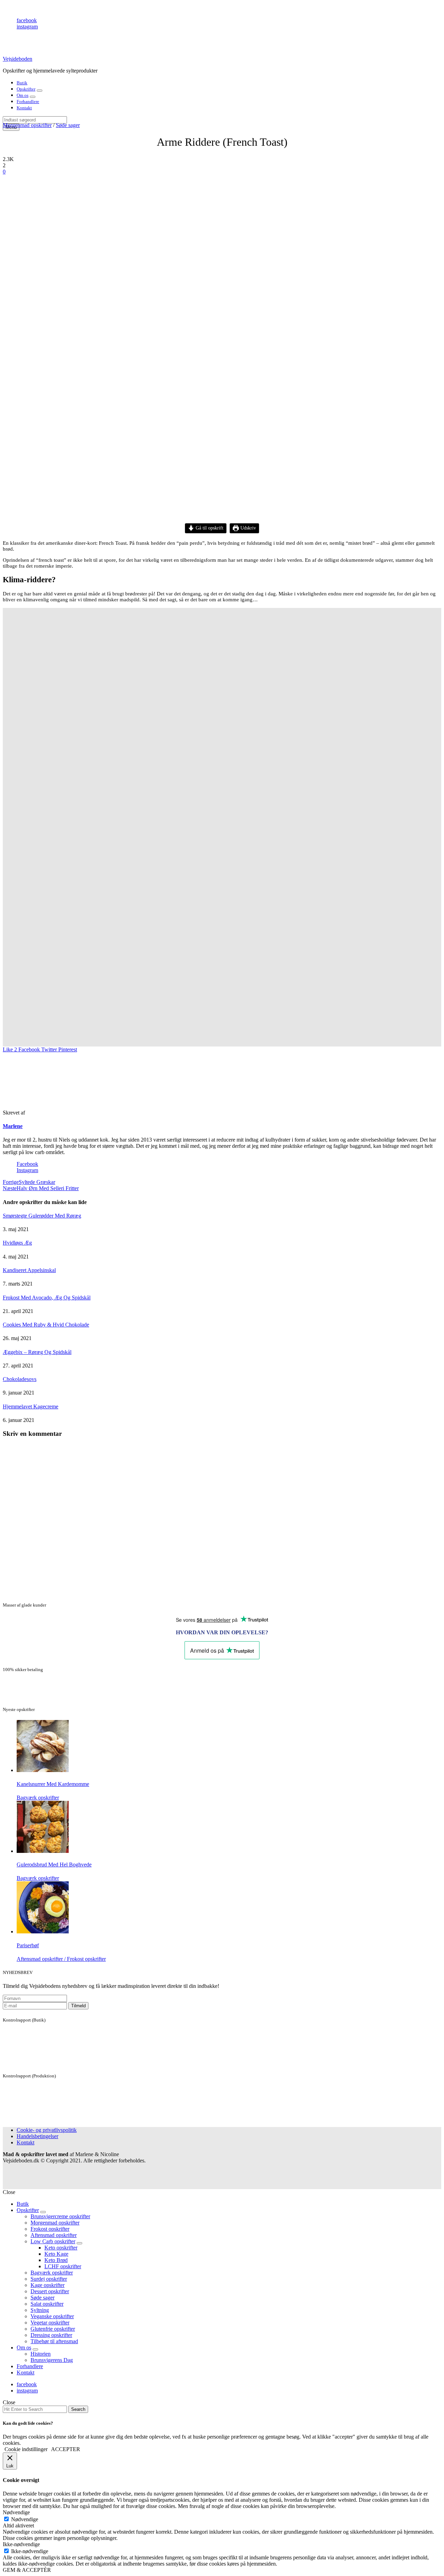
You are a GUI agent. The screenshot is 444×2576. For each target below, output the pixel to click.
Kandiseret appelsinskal (29, 1270)
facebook (27, 20)
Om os (23, 95)
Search (78, 2409)
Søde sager (68, 125)
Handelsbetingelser (37, 2136)
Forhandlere (28, 101)
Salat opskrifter (47, 2304)
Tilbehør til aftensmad (54, 2341)
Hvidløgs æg (17, 1243)
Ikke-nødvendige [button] (21, 2544)
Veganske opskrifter (52, 2316)
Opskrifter (26, 89)
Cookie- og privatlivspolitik (47, 2130)
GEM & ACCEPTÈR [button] (27, 2570)
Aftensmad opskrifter (54, 2235)
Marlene (13, 1126)
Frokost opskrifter (50, 2229)
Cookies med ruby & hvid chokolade (46, 1325)
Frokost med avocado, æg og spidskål (47, 1298)
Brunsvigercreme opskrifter (60, 2216)
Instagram (27, 1170)
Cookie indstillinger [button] (26, 2449)
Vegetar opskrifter (50, 2323)
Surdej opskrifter (49, 2279)
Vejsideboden (18, 59)
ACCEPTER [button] (66, 2449)
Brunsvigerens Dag (52, 2360)
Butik (22, 83)
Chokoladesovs (20, 1379)
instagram (27, 27)
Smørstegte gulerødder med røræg (42, 1216)
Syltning (40, 2310)
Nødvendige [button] (16, 2512)
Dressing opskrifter (51, 2335)
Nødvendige (25, 2519)
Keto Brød (56, 2260)
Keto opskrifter (61, 2248)
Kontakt (24, 108)
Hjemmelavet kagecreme (31, 1406)
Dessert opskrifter (50, 2291)
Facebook (27, 1164)
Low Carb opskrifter (53, 2241)
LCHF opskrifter (63, 2266)
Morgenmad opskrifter (27, 125)
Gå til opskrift (209, 528)
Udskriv (247, 528)
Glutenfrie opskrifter (53, 2329)
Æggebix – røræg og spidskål (37, 1352)
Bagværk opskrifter (52, 2273)
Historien (41, 2354)
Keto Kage (56, 2254)
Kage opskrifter (48, 2285)
